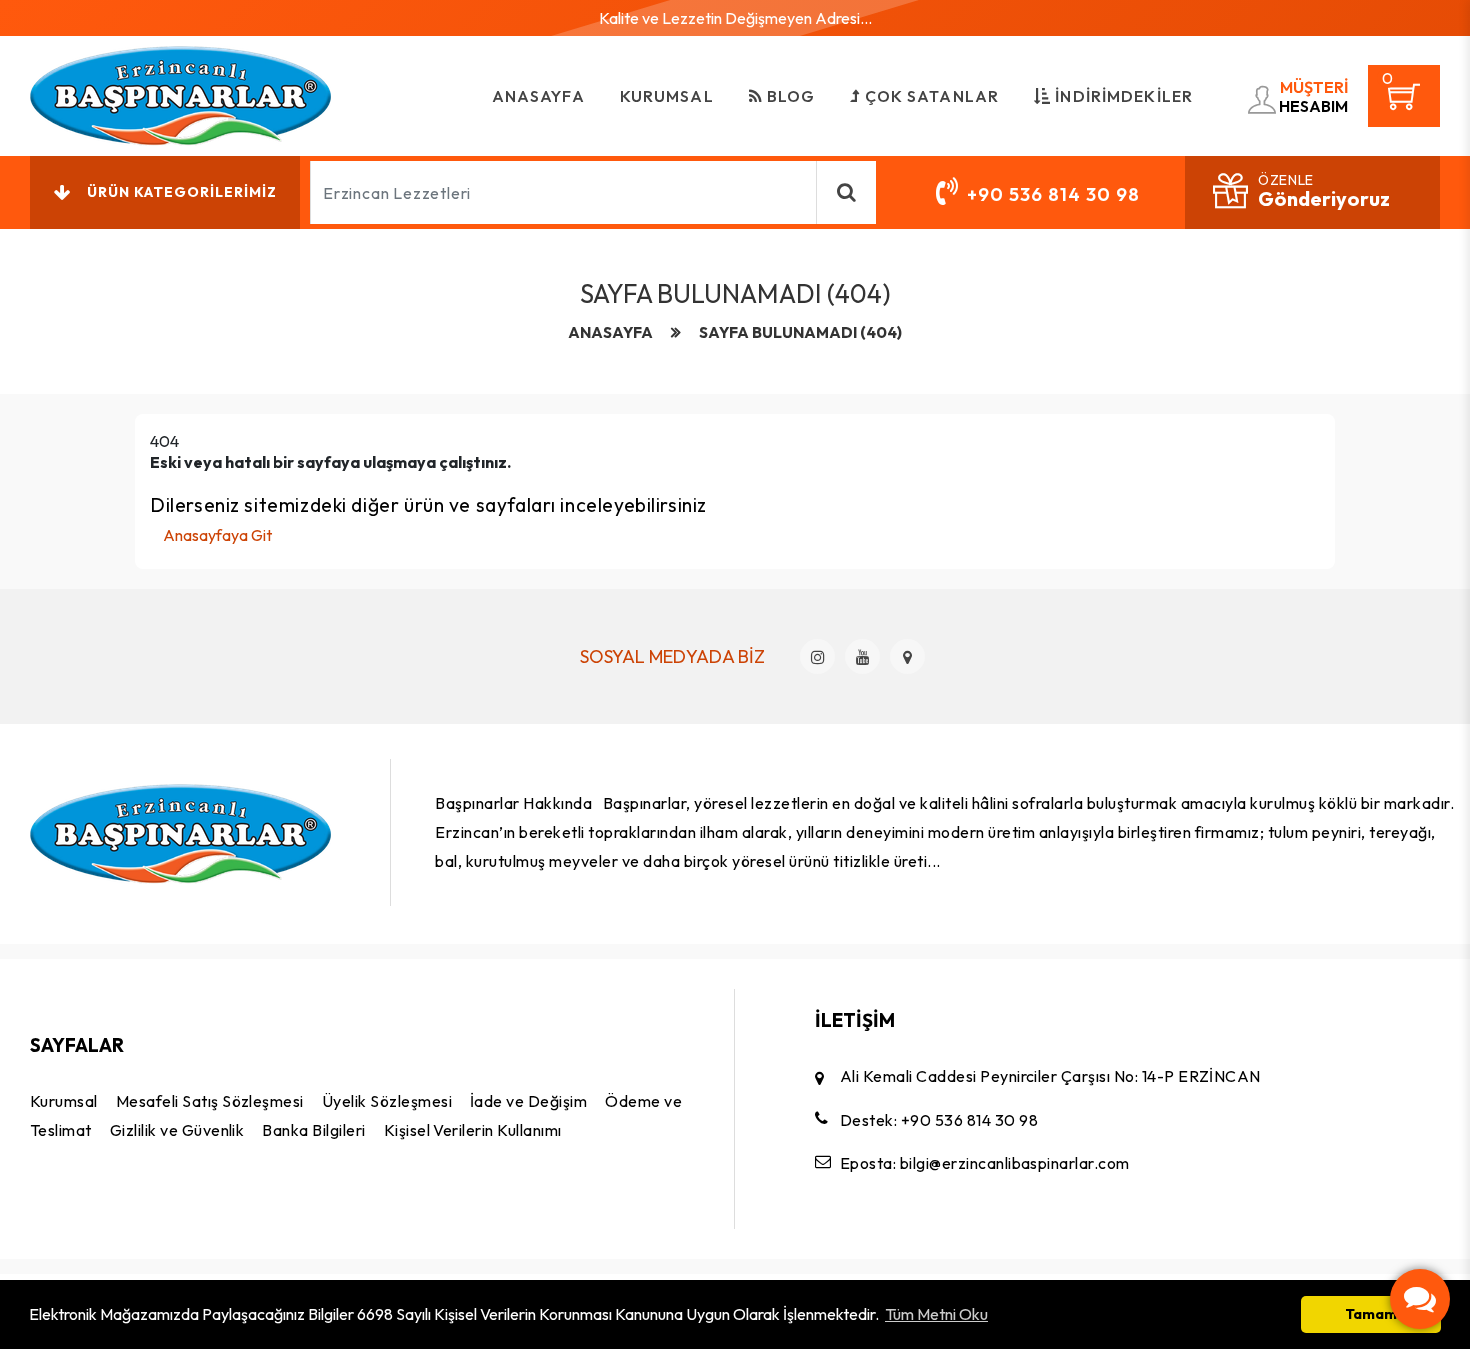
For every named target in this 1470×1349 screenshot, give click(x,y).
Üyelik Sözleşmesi (387, 1101)
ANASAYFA (538, 96)
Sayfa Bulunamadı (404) (800, 332)
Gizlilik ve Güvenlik (177, 1130)
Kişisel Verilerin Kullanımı (473, 1130)
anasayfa (610, 332)
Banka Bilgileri (313, 1130)
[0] (1404, 104)
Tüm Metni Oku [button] (936, 1314)
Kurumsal (667, 96)
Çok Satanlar (930, 96)
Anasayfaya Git (217, 535)
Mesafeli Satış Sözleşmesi (210, 1101)
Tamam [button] (1371, 1314)
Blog (789, 96)
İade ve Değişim (528, 1101)
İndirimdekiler (1122, 96)
